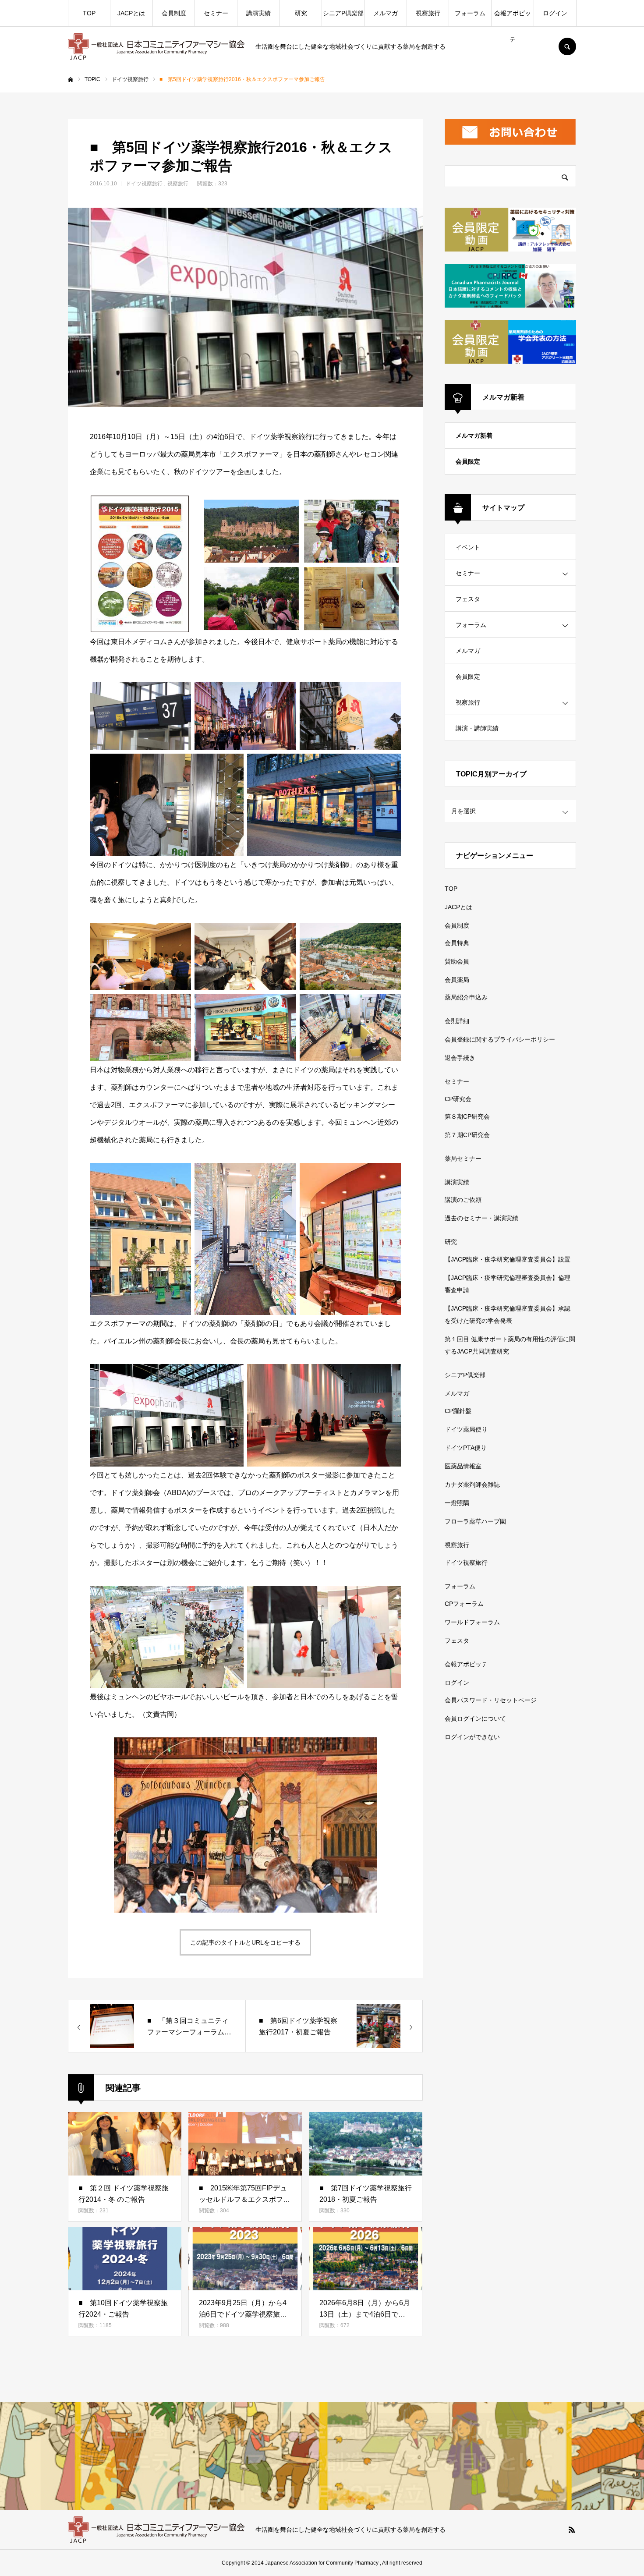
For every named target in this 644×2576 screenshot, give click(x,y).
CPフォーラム (464, 1604)
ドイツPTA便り (466, 1448)
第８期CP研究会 (467, 1116)
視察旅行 (428, 13)
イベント (468, 547)
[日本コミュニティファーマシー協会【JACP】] (156, 46)
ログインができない (472, 1737)
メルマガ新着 (474, 436)
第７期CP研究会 (467, 1135)
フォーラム (470, 13)
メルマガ (386, 13)
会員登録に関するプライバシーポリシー (500, 1039)
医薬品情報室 (463, 1466)
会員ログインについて (475, 1719)
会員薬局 (457, 980)
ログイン (555, 13)
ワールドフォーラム (472, 1622)
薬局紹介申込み (466, 997)
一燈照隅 (457, 1503)
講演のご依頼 (463, 1200)
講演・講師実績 (477, 728)
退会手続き (460, 1058)
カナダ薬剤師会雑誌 (472, 1485)
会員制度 (174, 13)
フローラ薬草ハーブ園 (475, 1521)
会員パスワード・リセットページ (491, 1700)
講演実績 (258, 13)
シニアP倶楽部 (343, 13)
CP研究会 (458, 1099)
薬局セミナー (463, 1159)
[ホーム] (71, 80)
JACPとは (131, 13)
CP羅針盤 (458, 1411)
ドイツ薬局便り (466, 1429)
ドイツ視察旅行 (144, 184)
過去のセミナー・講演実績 (481, 1218)
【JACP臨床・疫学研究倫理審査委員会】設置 (508, 1259)
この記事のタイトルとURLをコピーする (245, 1942)
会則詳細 (457, 1021)
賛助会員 (457, 961)
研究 (301, 13)
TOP (89, 13)
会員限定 (468, 461)
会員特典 (457, 943)
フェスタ (468, 599)
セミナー (216, 13)
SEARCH (567, 46)
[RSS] (572, 2530)
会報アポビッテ (513, 18)
